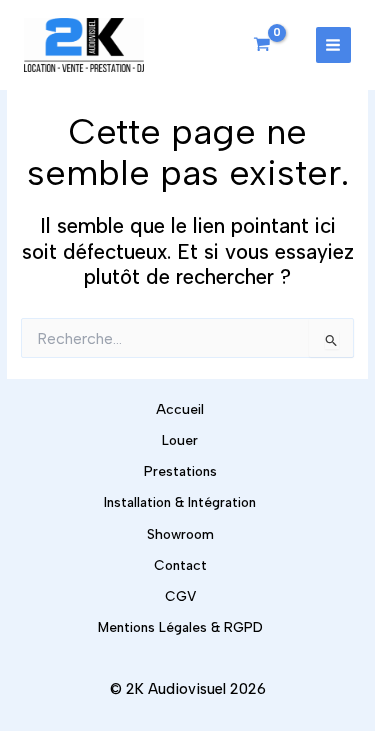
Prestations (180, 471)
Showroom (180, 534)
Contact (180, 565)
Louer (180, 440)
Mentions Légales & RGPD (180, 627)
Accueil (180, 409)
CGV (180, 596)
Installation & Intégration (180, 502)
